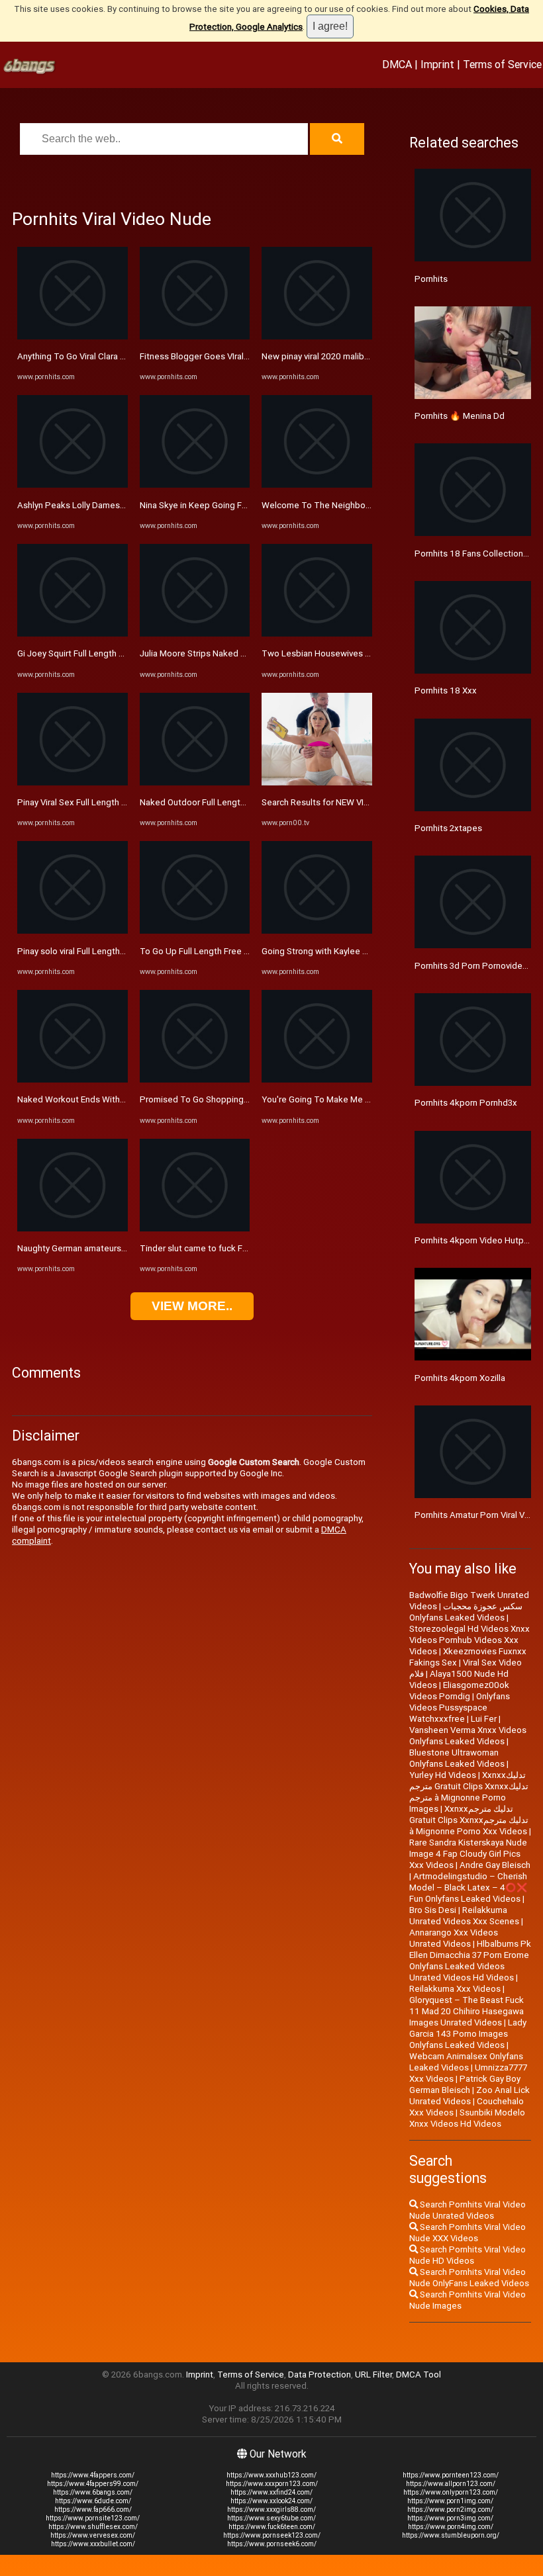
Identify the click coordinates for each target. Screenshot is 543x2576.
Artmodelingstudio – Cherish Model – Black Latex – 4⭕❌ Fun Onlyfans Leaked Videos (469, 1888)
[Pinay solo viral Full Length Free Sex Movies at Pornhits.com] (73, 931)
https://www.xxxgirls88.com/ (271, 2509)
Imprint (437, 64)
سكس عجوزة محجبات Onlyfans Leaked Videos (466, 1612)
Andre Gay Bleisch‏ (495, 1865)
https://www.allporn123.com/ (451, 2484)
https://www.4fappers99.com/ (93, 2484)
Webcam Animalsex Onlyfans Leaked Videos (466, 2062)
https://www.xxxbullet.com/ (93, 2544)
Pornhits (431, 279)
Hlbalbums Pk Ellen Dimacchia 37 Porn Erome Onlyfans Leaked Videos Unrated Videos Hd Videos (470, 1961)
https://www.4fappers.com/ (93, 2475)
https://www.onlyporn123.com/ (451, 2492)
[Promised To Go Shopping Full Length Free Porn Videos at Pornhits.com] (195, 1080)
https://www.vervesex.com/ (93, 2535)
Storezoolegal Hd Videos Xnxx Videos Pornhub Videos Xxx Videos (469, 1640)
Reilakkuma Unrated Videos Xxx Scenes (464, 1916)
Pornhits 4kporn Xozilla (460, 1378)
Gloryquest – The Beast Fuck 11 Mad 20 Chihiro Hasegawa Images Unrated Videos (467, 2011)
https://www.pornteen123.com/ (451, 2475)
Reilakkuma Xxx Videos (455, 1989)
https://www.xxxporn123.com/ (272, 2484)
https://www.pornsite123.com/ (93, 2518)
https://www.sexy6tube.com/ (271, 2518)
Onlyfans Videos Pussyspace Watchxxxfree (460, 1708)
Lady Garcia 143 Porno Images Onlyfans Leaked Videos (468, 2034)
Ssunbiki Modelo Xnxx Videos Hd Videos (467, 2118)
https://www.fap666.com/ (93, 2509)
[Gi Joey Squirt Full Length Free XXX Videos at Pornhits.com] (73, 634)
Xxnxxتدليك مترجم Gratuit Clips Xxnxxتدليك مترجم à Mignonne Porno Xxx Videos (469, 1820)
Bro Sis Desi (433, 1910)
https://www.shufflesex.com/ (93, 2527)
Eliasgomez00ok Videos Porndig (459, 1691)
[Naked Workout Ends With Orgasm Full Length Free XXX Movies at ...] (73, 1080)
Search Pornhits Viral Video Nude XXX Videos (468, 2233)
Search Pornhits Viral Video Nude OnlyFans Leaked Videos (469, 2278)
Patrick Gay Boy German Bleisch (465, 2084)
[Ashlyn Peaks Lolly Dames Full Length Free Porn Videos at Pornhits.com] (73, 485)
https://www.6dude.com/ (93, 2501)
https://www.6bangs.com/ (93, 2492)
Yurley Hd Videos (443, 1775)
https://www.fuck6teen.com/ (272, 2527)
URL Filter (373, 2375)
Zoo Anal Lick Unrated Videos (469, 2096)
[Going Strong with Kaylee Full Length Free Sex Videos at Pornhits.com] (317, 931)
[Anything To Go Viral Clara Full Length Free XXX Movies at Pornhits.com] (73, 336)
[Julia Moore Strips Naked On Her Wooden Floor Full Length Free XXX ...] (195, 634)
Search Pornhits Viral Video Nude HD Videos (468, 2255)
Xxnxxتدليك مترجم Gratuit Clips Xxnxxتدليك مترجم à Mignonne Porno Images (469, 1792)
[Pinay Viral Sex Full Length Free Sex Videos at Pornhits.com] (73, 782)
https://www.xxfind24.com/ (271, 2492)
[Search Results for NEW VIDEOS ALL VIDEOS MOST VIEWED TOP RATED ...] (317, 782)
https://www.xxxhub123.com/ (271, 2475)
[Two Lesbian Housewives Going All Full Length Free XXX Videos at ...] (317, 634)
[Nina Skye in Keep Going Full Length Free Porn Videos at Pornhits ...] (195, 485)
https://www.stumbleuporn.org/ (451, 2535)
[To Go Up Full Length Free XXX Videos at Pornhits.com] (195, 931)
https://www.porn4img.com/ (451, 2527)
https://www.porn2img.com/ (450, 2509)
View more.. (192, 1306)
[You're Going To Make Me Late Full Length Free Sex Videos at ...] (317, 1080)
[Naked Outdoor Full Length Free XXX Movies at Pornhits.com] (195, 782)
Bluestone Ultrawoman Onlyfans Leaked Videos (457, 1758)
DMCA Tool (419, 2375)
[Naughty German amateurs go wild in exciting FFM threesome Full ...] (73, 1228)
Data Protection (320, 2375)
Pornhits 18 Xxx (446, 690)
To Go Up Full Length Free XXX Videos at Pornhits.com (247, 951)
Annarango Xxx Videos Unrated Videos (454, 1938)
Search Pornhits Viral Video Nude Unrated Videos (468, 2210)
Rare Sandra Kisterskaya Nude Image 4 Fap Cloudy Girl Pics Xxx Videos (468, 1854)
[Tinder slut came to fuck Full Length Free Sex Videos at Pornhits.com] (195, 1228)
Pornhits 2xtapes (448, 828)
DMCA (397, 64)
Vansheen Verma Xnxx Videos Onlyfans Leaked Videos (468, 1736)
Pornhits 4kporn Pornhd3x (466, 1103)
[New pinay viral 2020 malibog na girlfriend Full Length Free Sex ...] (317, 336)
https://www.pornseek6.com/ (272, 2544)
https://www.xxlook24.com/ (271, 2501)
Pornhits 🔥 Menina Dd (460, 416)
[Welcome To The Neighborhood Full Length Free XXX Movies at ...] (317, 485)
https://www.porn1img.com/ (450, 2501)
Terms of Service (502, 64)
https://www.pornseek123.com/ (272, 2535)
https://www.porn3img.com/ (450, 2518)
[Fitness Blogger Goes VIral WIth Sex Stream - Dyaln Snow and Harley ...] (195, 336)
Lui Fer (484, 1719)
